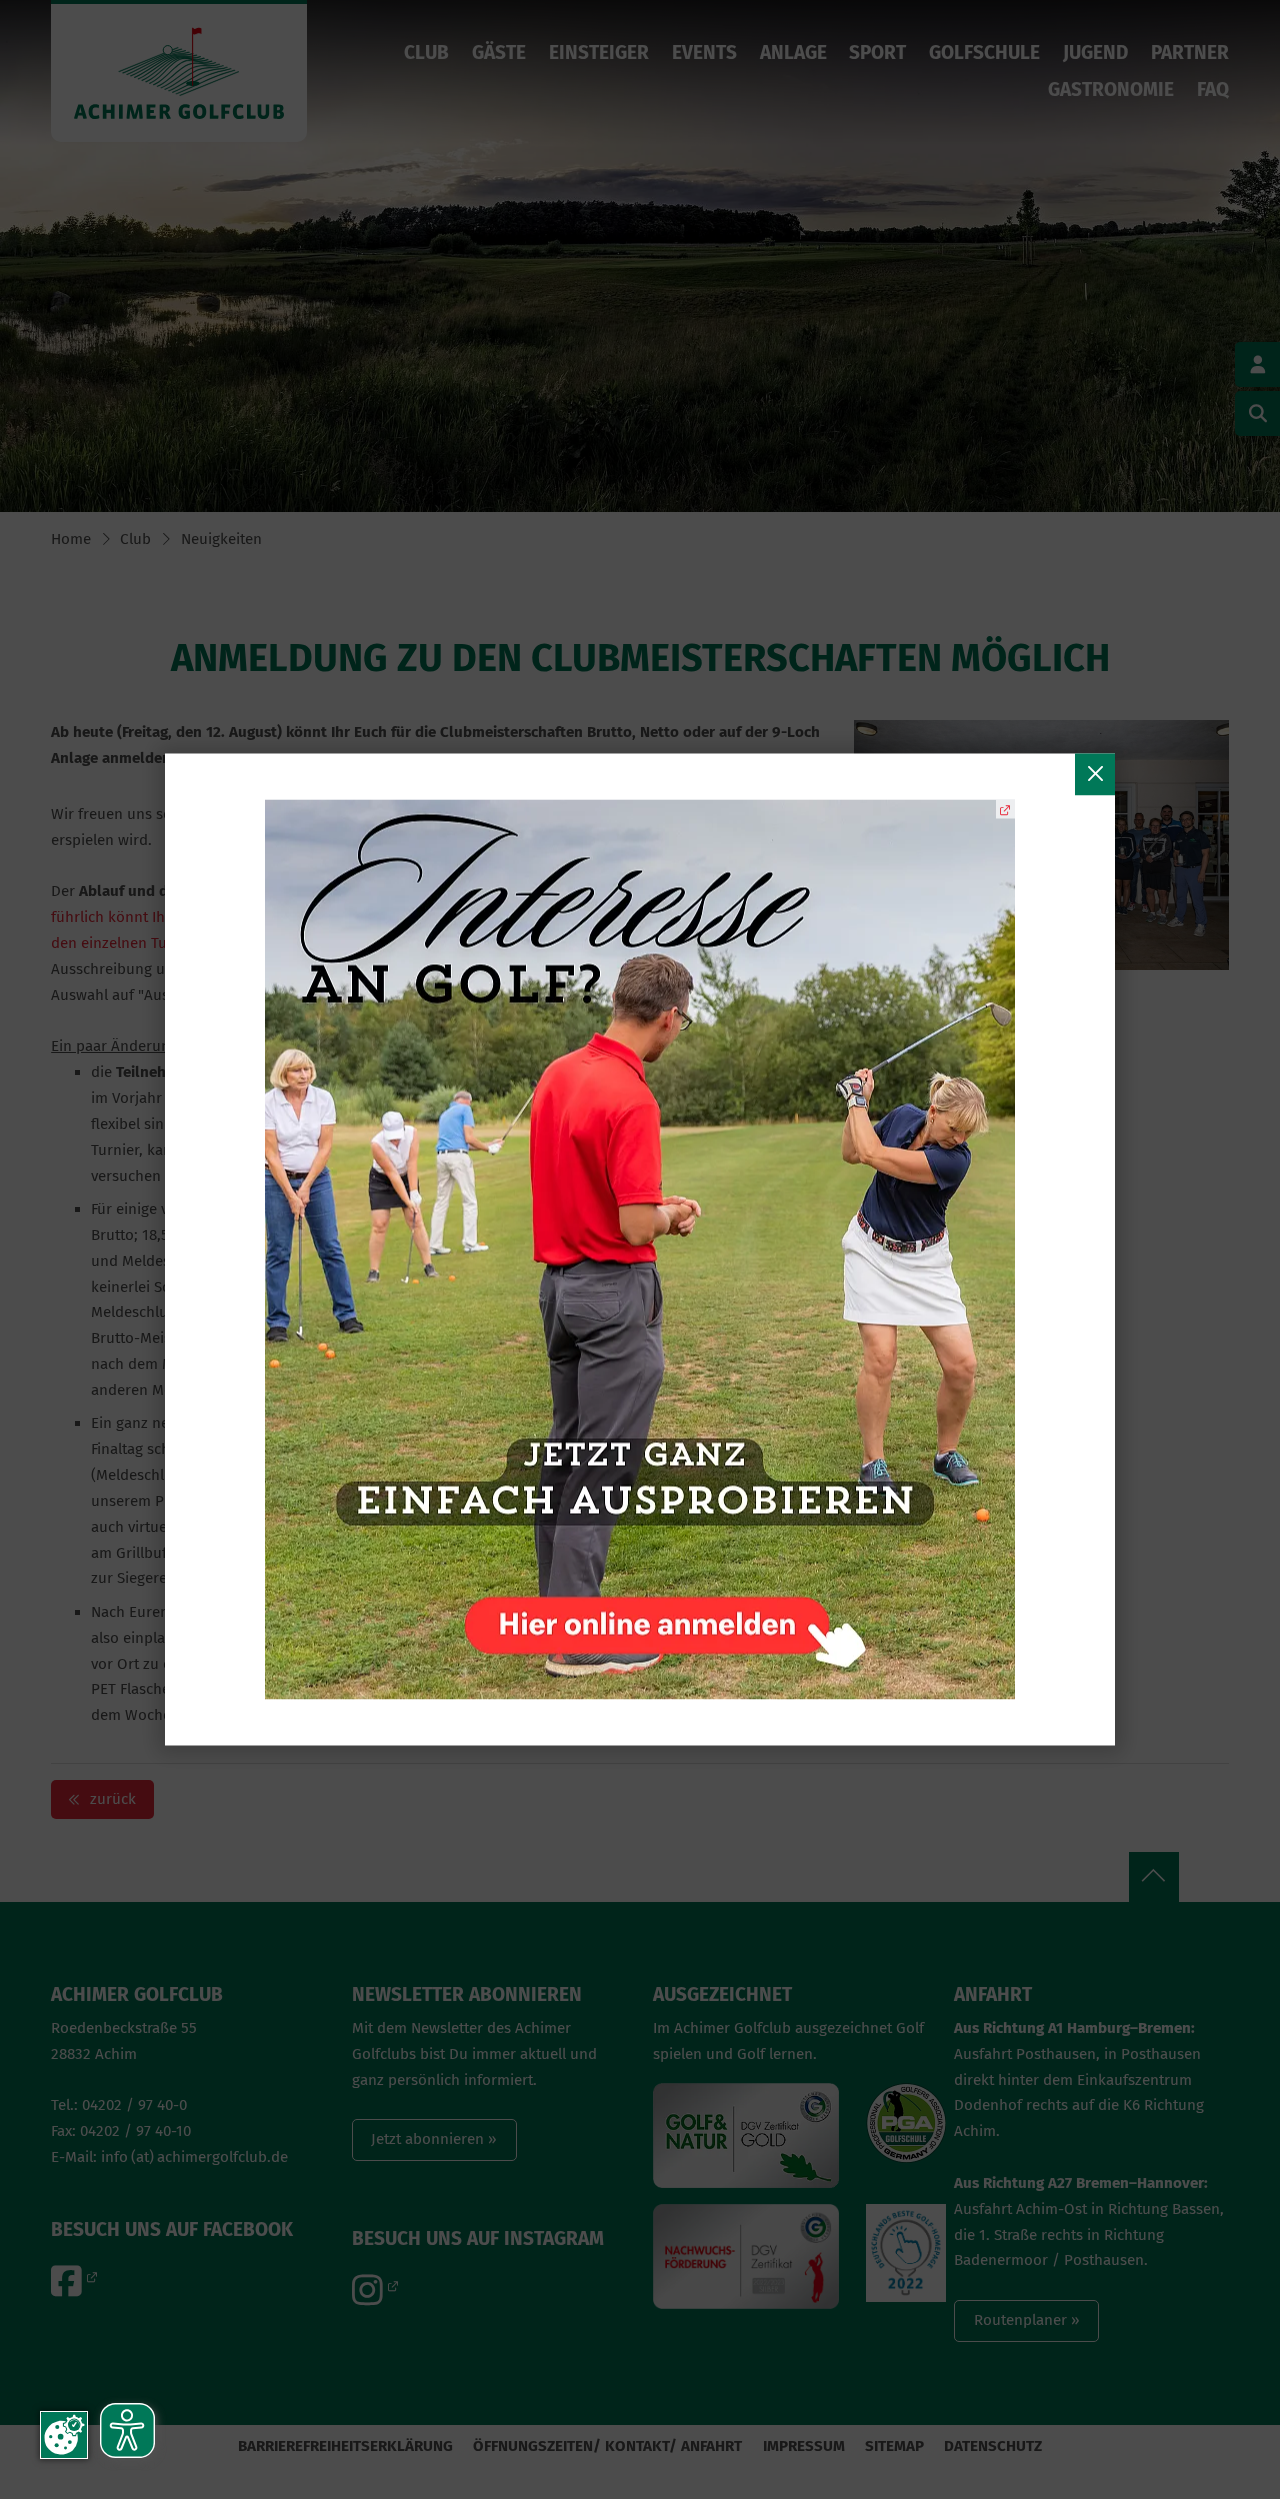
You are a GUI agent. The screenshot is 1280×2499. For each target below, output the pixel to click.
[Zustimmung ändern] (64, 2435)
